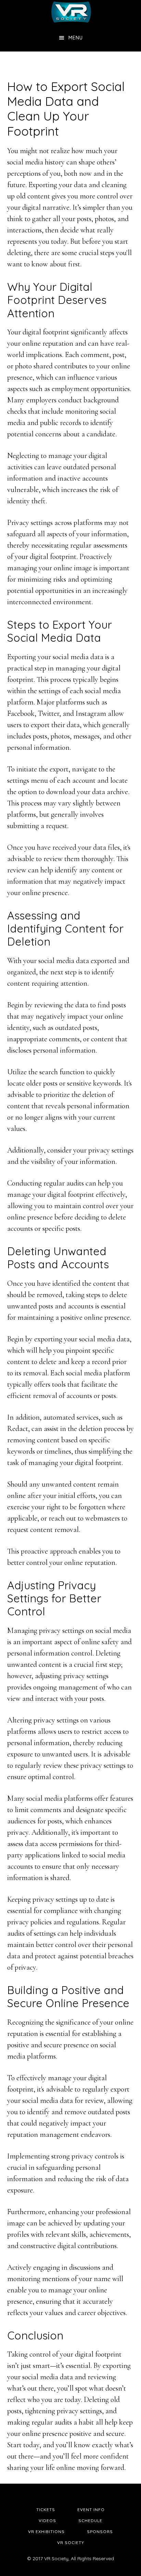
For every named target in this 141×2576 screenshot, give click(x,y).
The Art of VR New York (70, 12)
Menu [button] (76, 38)
